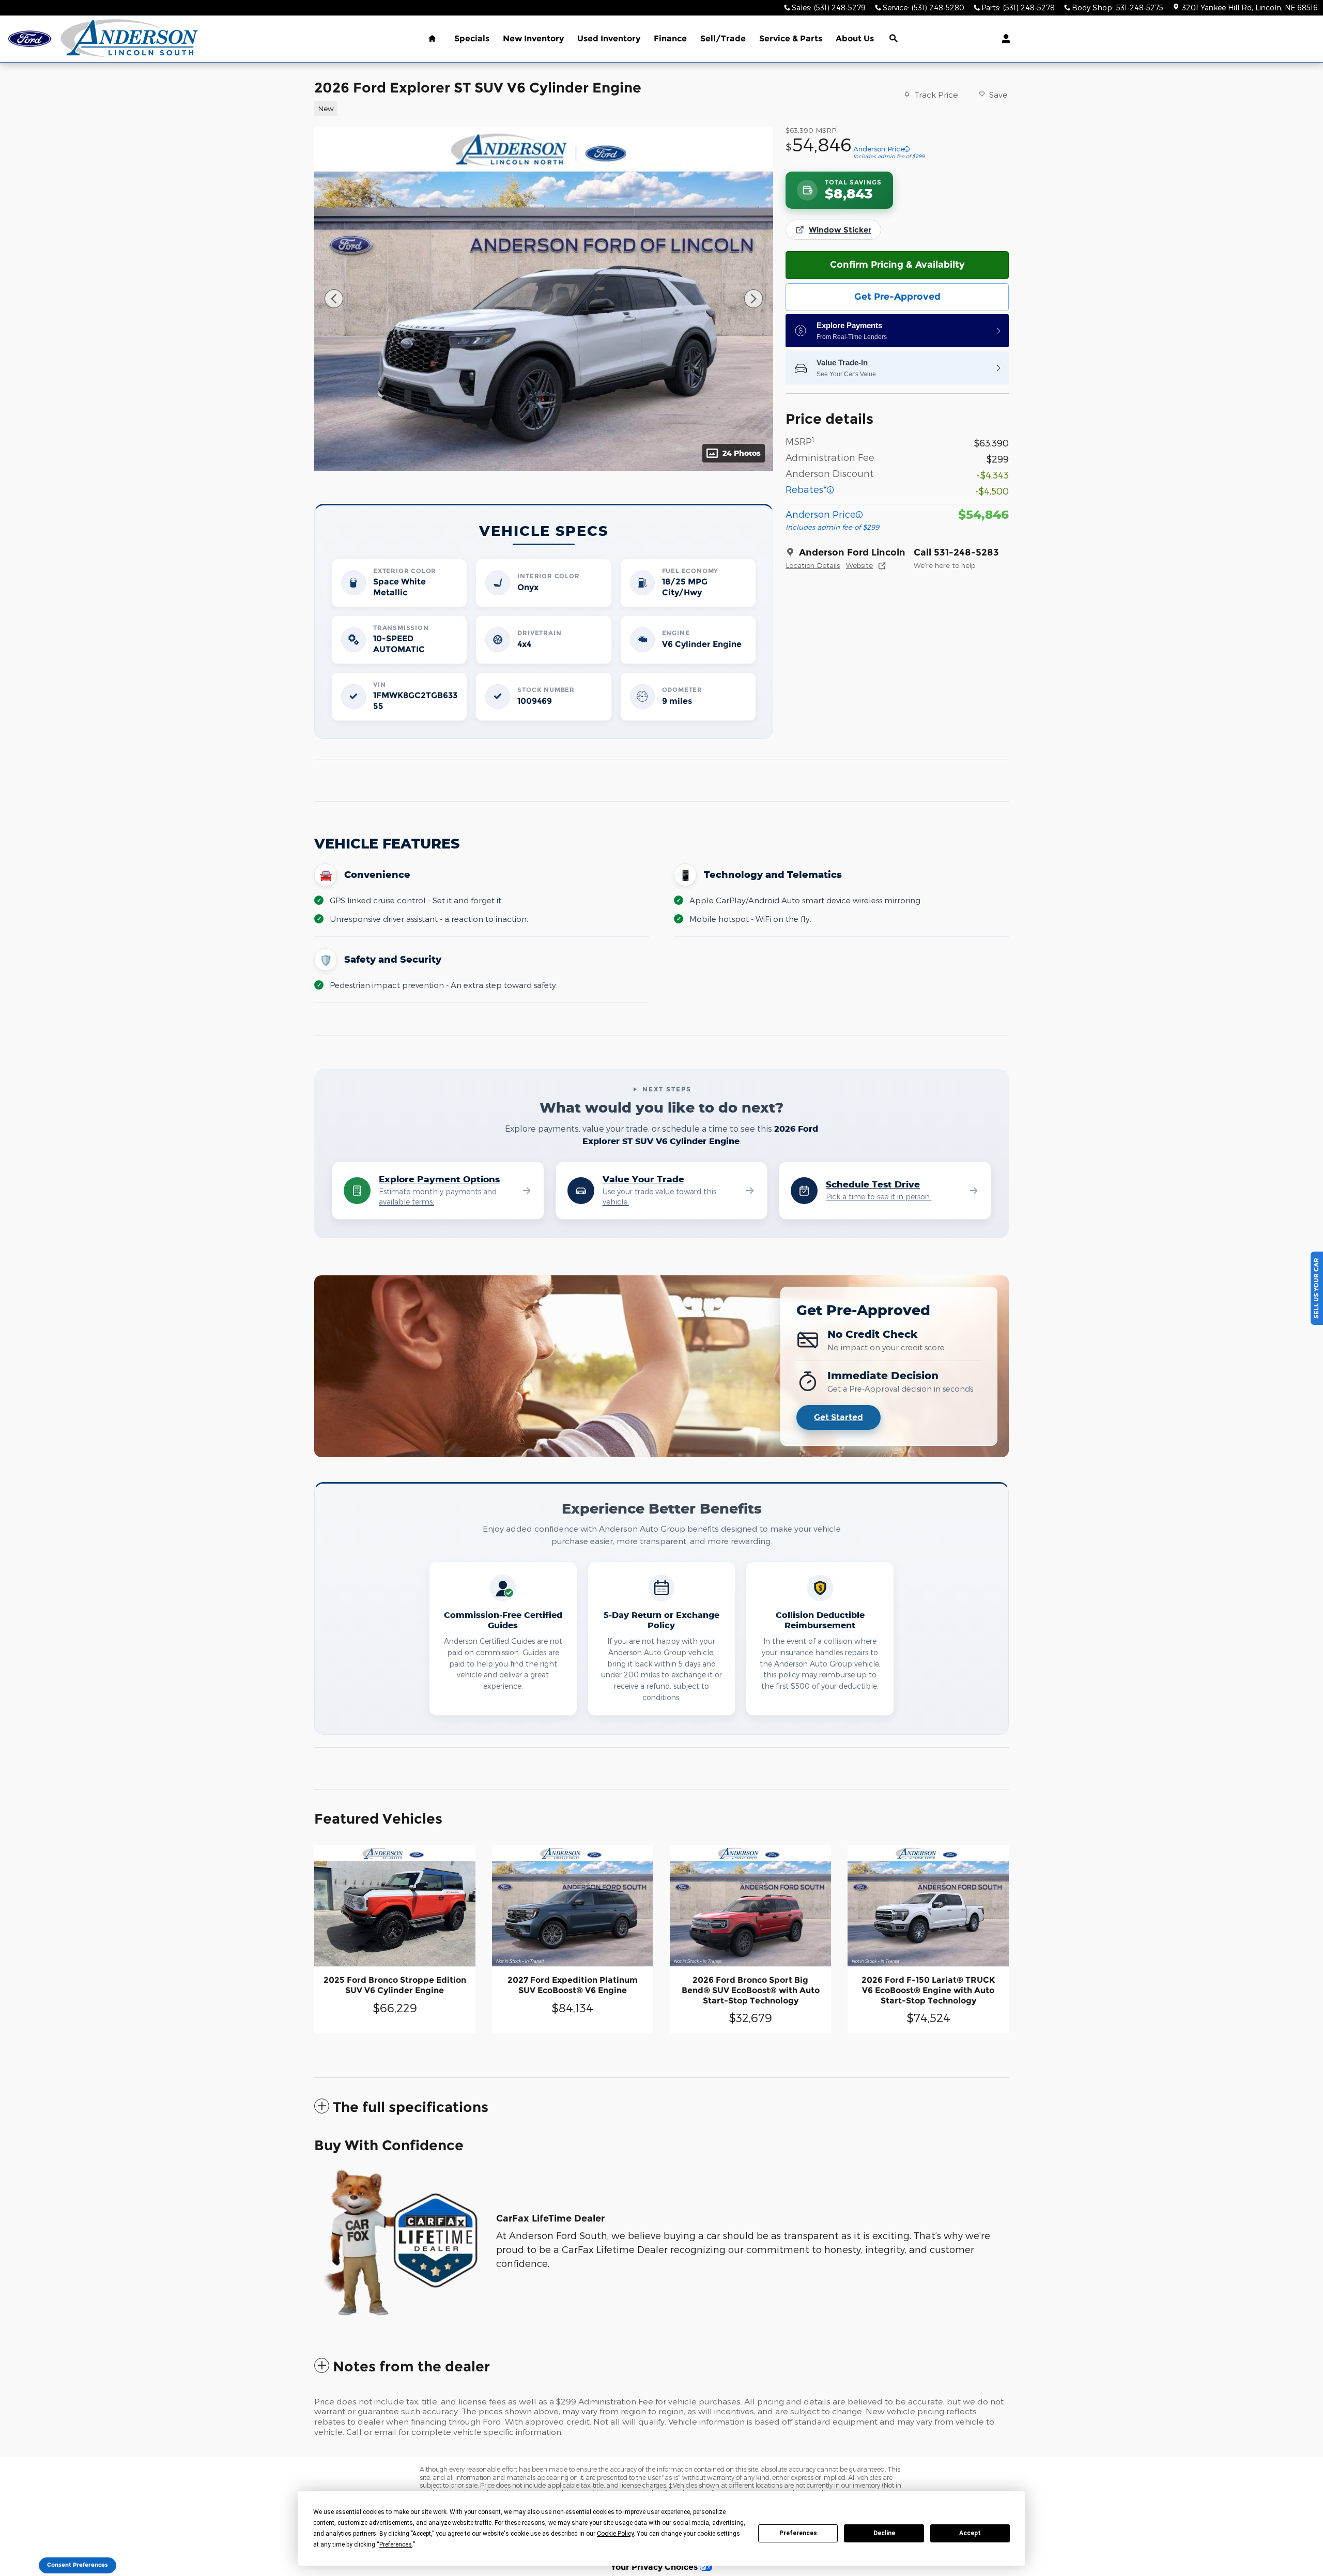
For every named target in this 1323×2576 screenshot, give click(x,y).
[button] (537, 107)
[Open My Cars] (1003, 39)
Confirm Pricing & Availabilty (897, 265)
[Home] (30, 39)
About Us (855, 38)
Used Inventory (609, 38)
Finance (670, 38)
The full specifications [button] (411, 2107)
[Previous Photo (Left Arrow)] (334, 299)
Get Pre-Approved (897, 297)
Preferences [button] (396, 2544)
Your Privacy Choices (655, 2567)
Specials (472, 38)
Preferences (798, 2533)
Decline (884, 2533)
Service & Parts (791, 38)
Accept (970, 2533)
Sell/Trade (723, 38)
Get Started (839, 1417)
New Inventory (533, 38)
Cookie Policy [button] (615, 2534)
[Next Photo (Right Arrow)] (753, 299)
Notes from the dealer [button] (411, 2366)
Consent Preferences (78, 2565)
